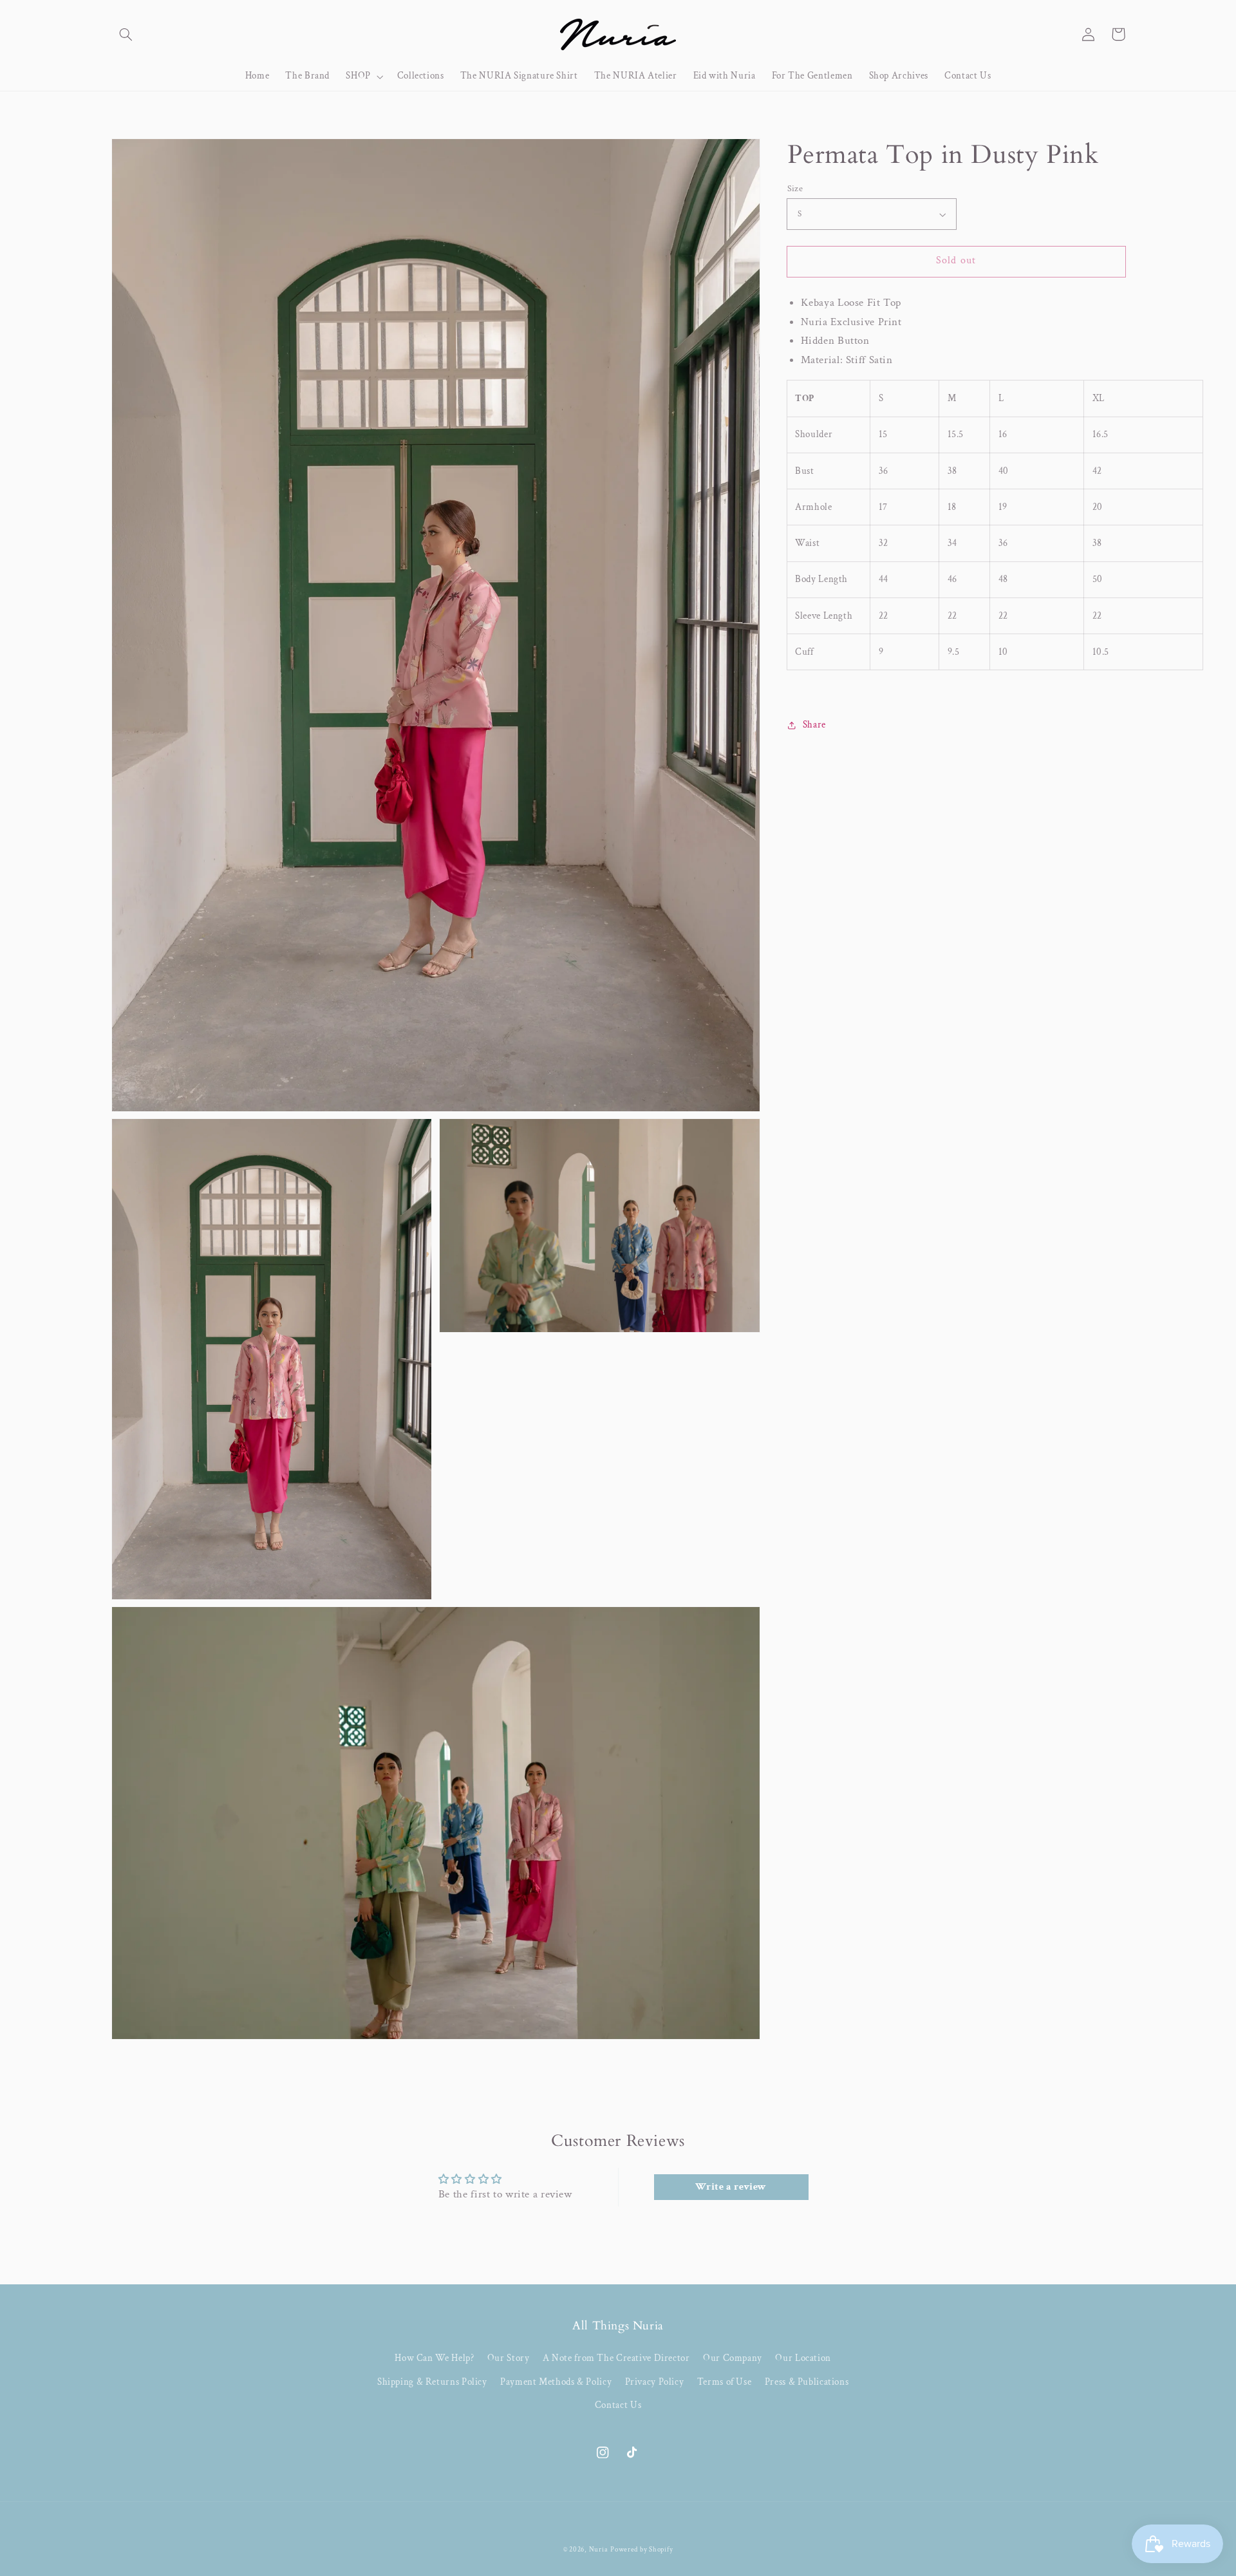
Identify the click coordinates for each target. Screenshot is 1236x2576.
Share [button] (814, 725)
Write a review (731, 2187)
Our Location (803, 2358)
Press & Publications (807, 2382)
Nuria (599, 2550)
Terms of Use (725, 2382)
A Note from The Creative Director (616, 2358)
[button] (126, 34)
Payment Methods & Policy (556, 2382)
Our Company (733, 2358)
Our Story (509, 2358)
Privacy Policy (655, 2382)
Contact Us (618, 2405)
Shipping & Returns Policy (432, 2382)
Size (795, 189)
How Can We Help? (434, 2358)
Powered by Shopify (641, 2550)
